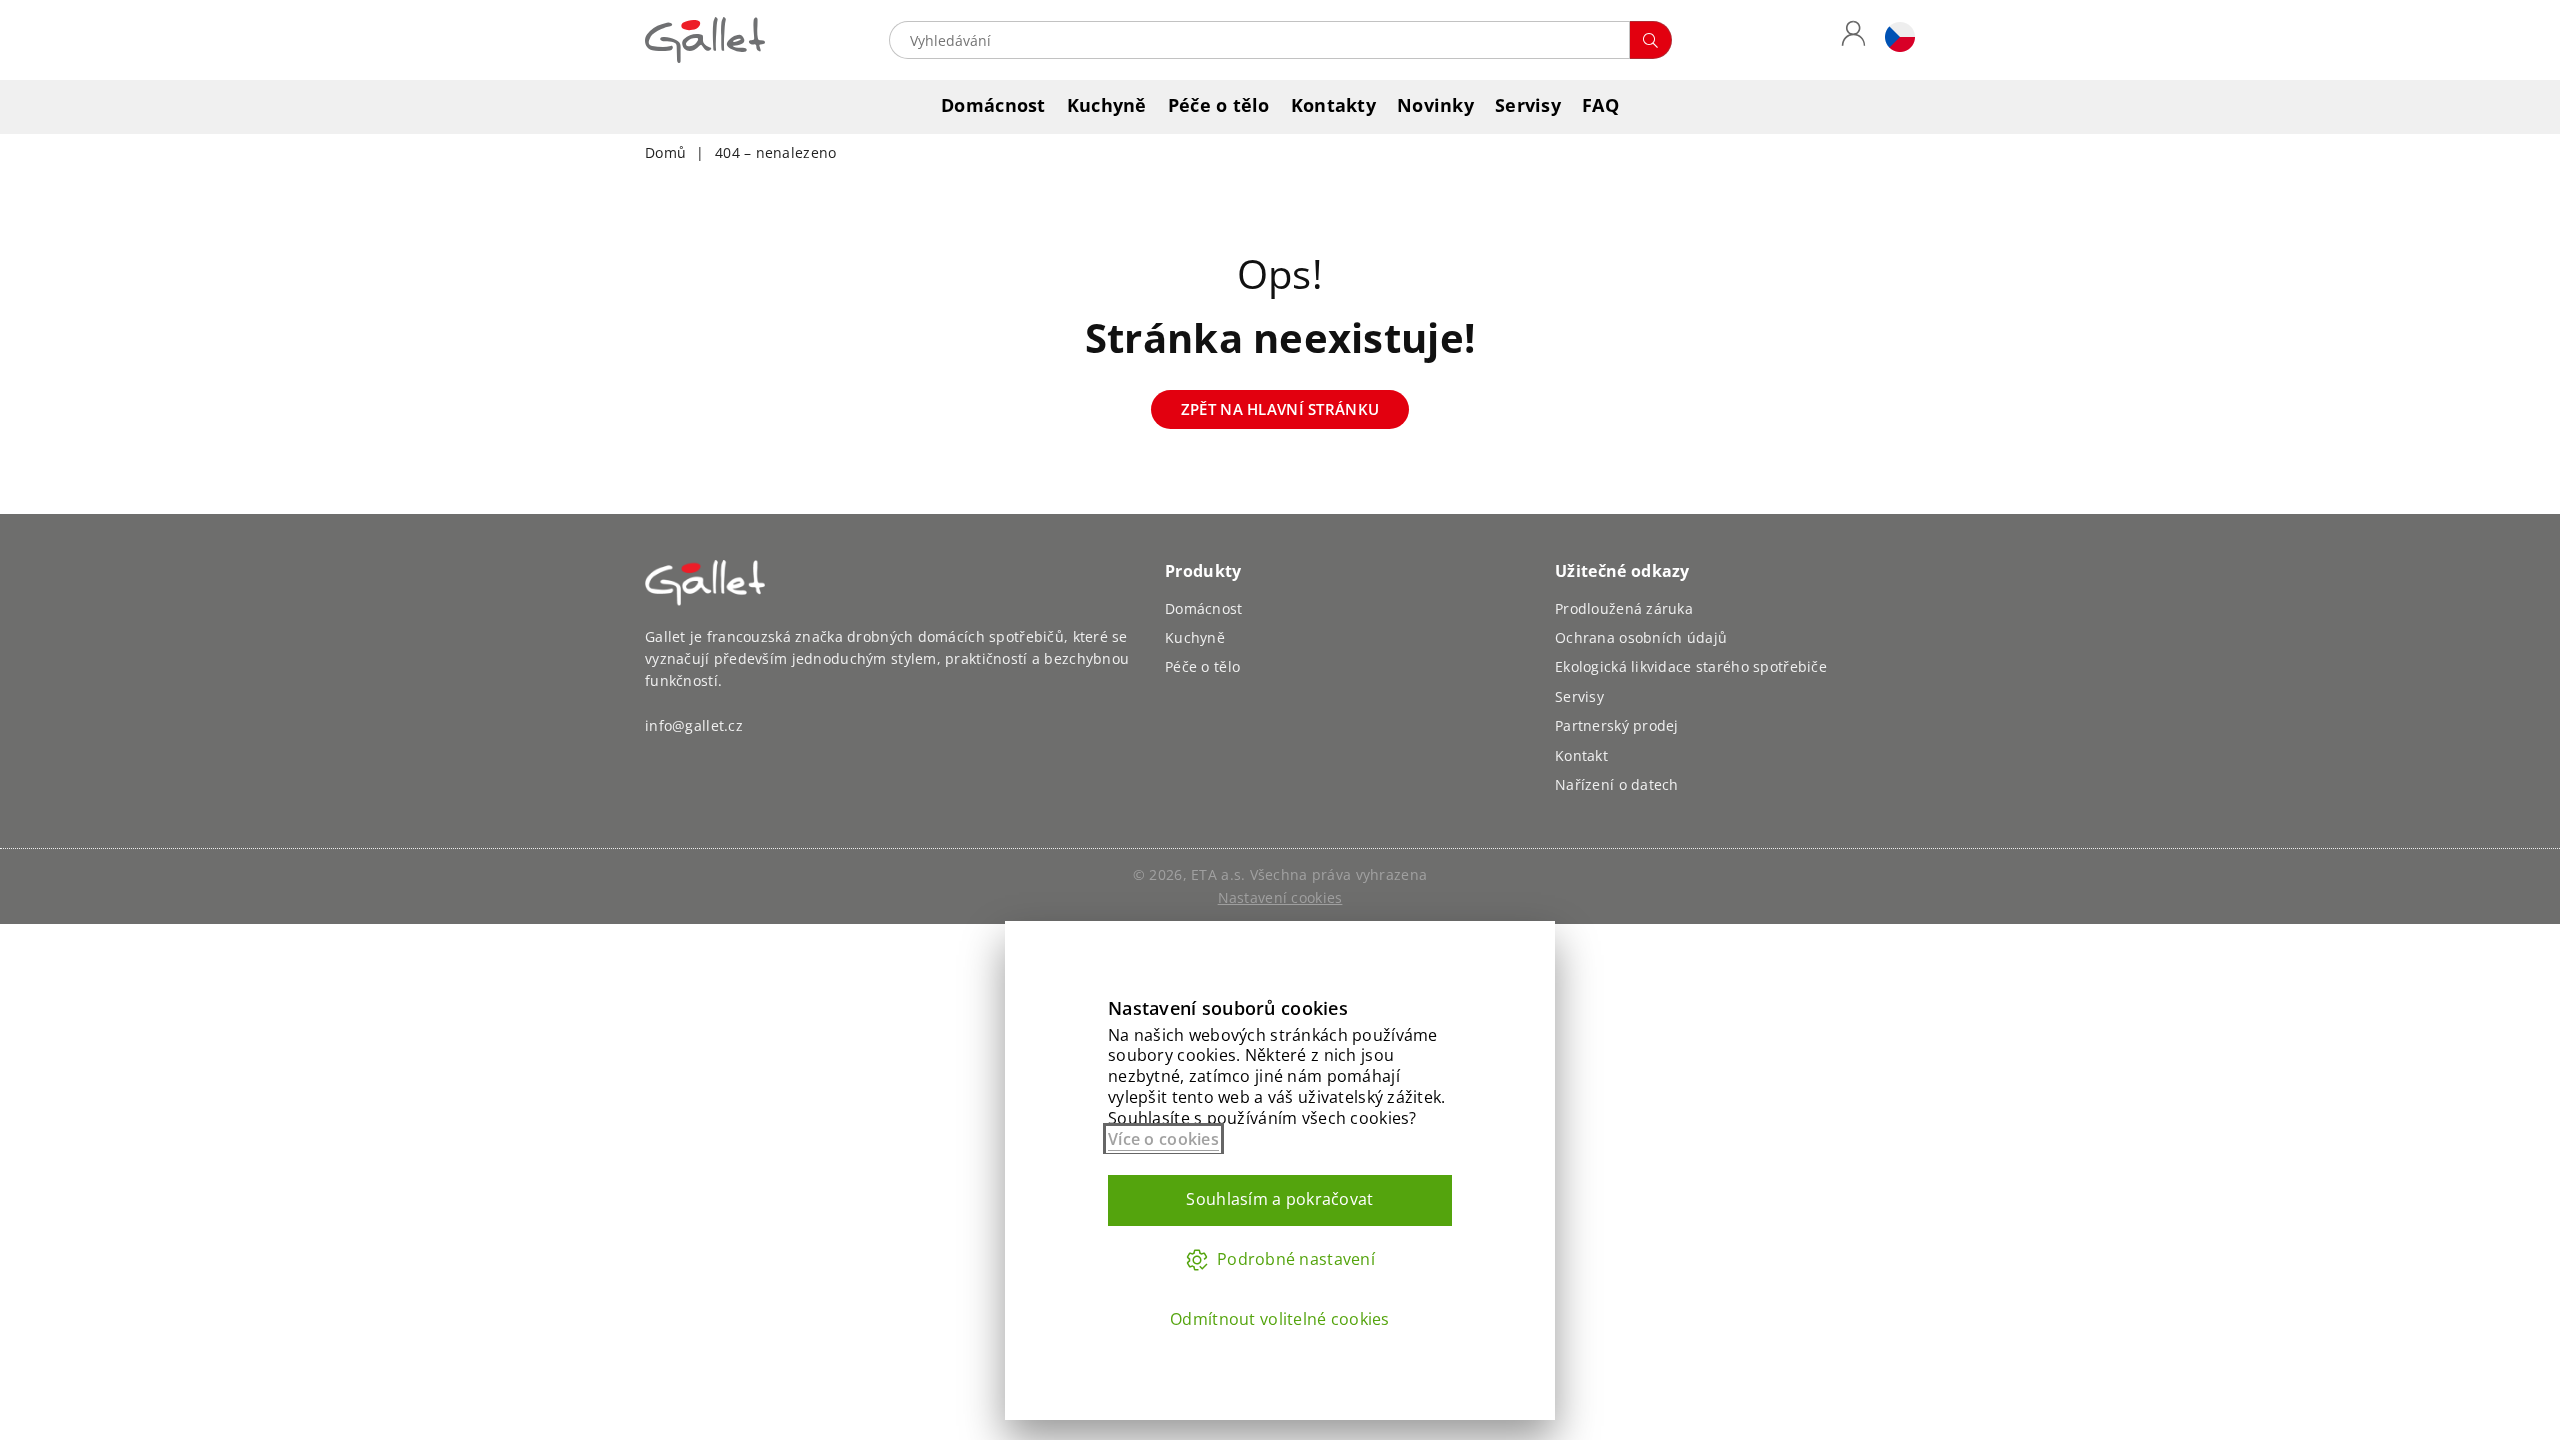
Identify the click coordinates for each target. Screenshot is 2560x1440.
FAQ (1600, 105)
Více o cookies (1163, 1139)
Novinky (1435, 105)
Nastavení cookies (1280, 897)
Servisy (1528, 105)
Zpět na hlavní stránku (1280, 409)
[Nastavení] (1895, 40)
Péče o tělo (1219, 105)
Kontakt (1581, 755)
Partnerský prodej (1617, 725)
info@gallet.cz (694, 725)
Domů (665, 152)
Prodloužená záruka (1624, 608)
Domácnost (993, 105)
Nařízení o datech (1617, 784)
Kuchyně (1107, 105)
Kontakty (1333, 105)
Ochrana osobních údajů (1641, 637)
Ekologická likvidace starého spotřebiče (1691, 666)
